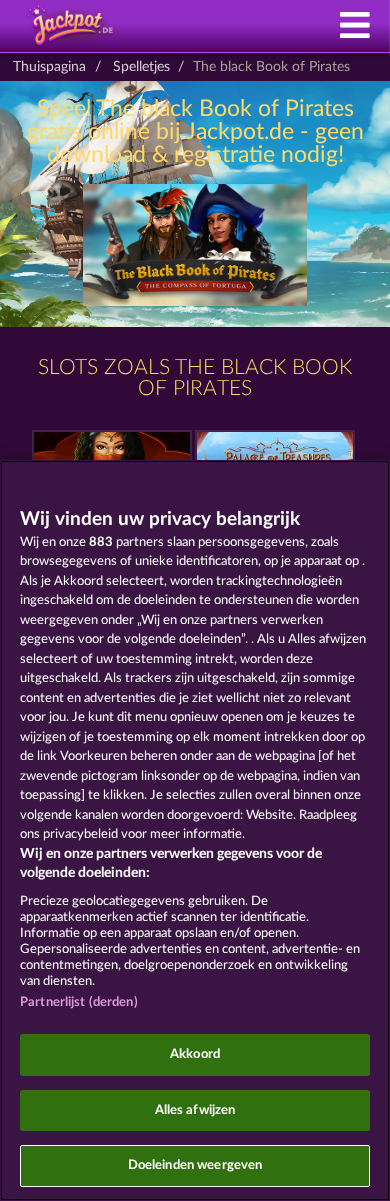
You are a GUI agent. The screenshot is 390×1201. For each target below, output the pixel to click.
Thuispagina (49, 67)
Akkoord (195, 1054)
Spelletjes (141, 67)
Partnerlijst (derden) (79, 1002)
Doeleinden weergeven (195, 1165)
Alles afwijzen (195, 1110)
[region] (195, 830)
